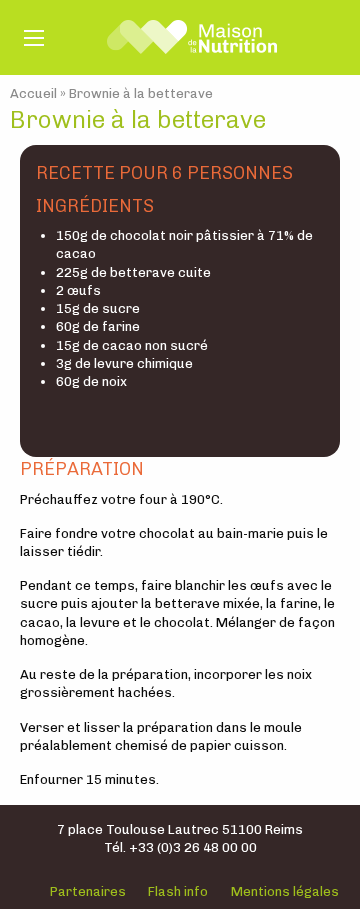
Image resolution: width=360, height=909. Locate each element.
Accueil (33, 93)
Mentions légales (285, 891)
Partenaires (88, 891)
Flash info (178, 891)
